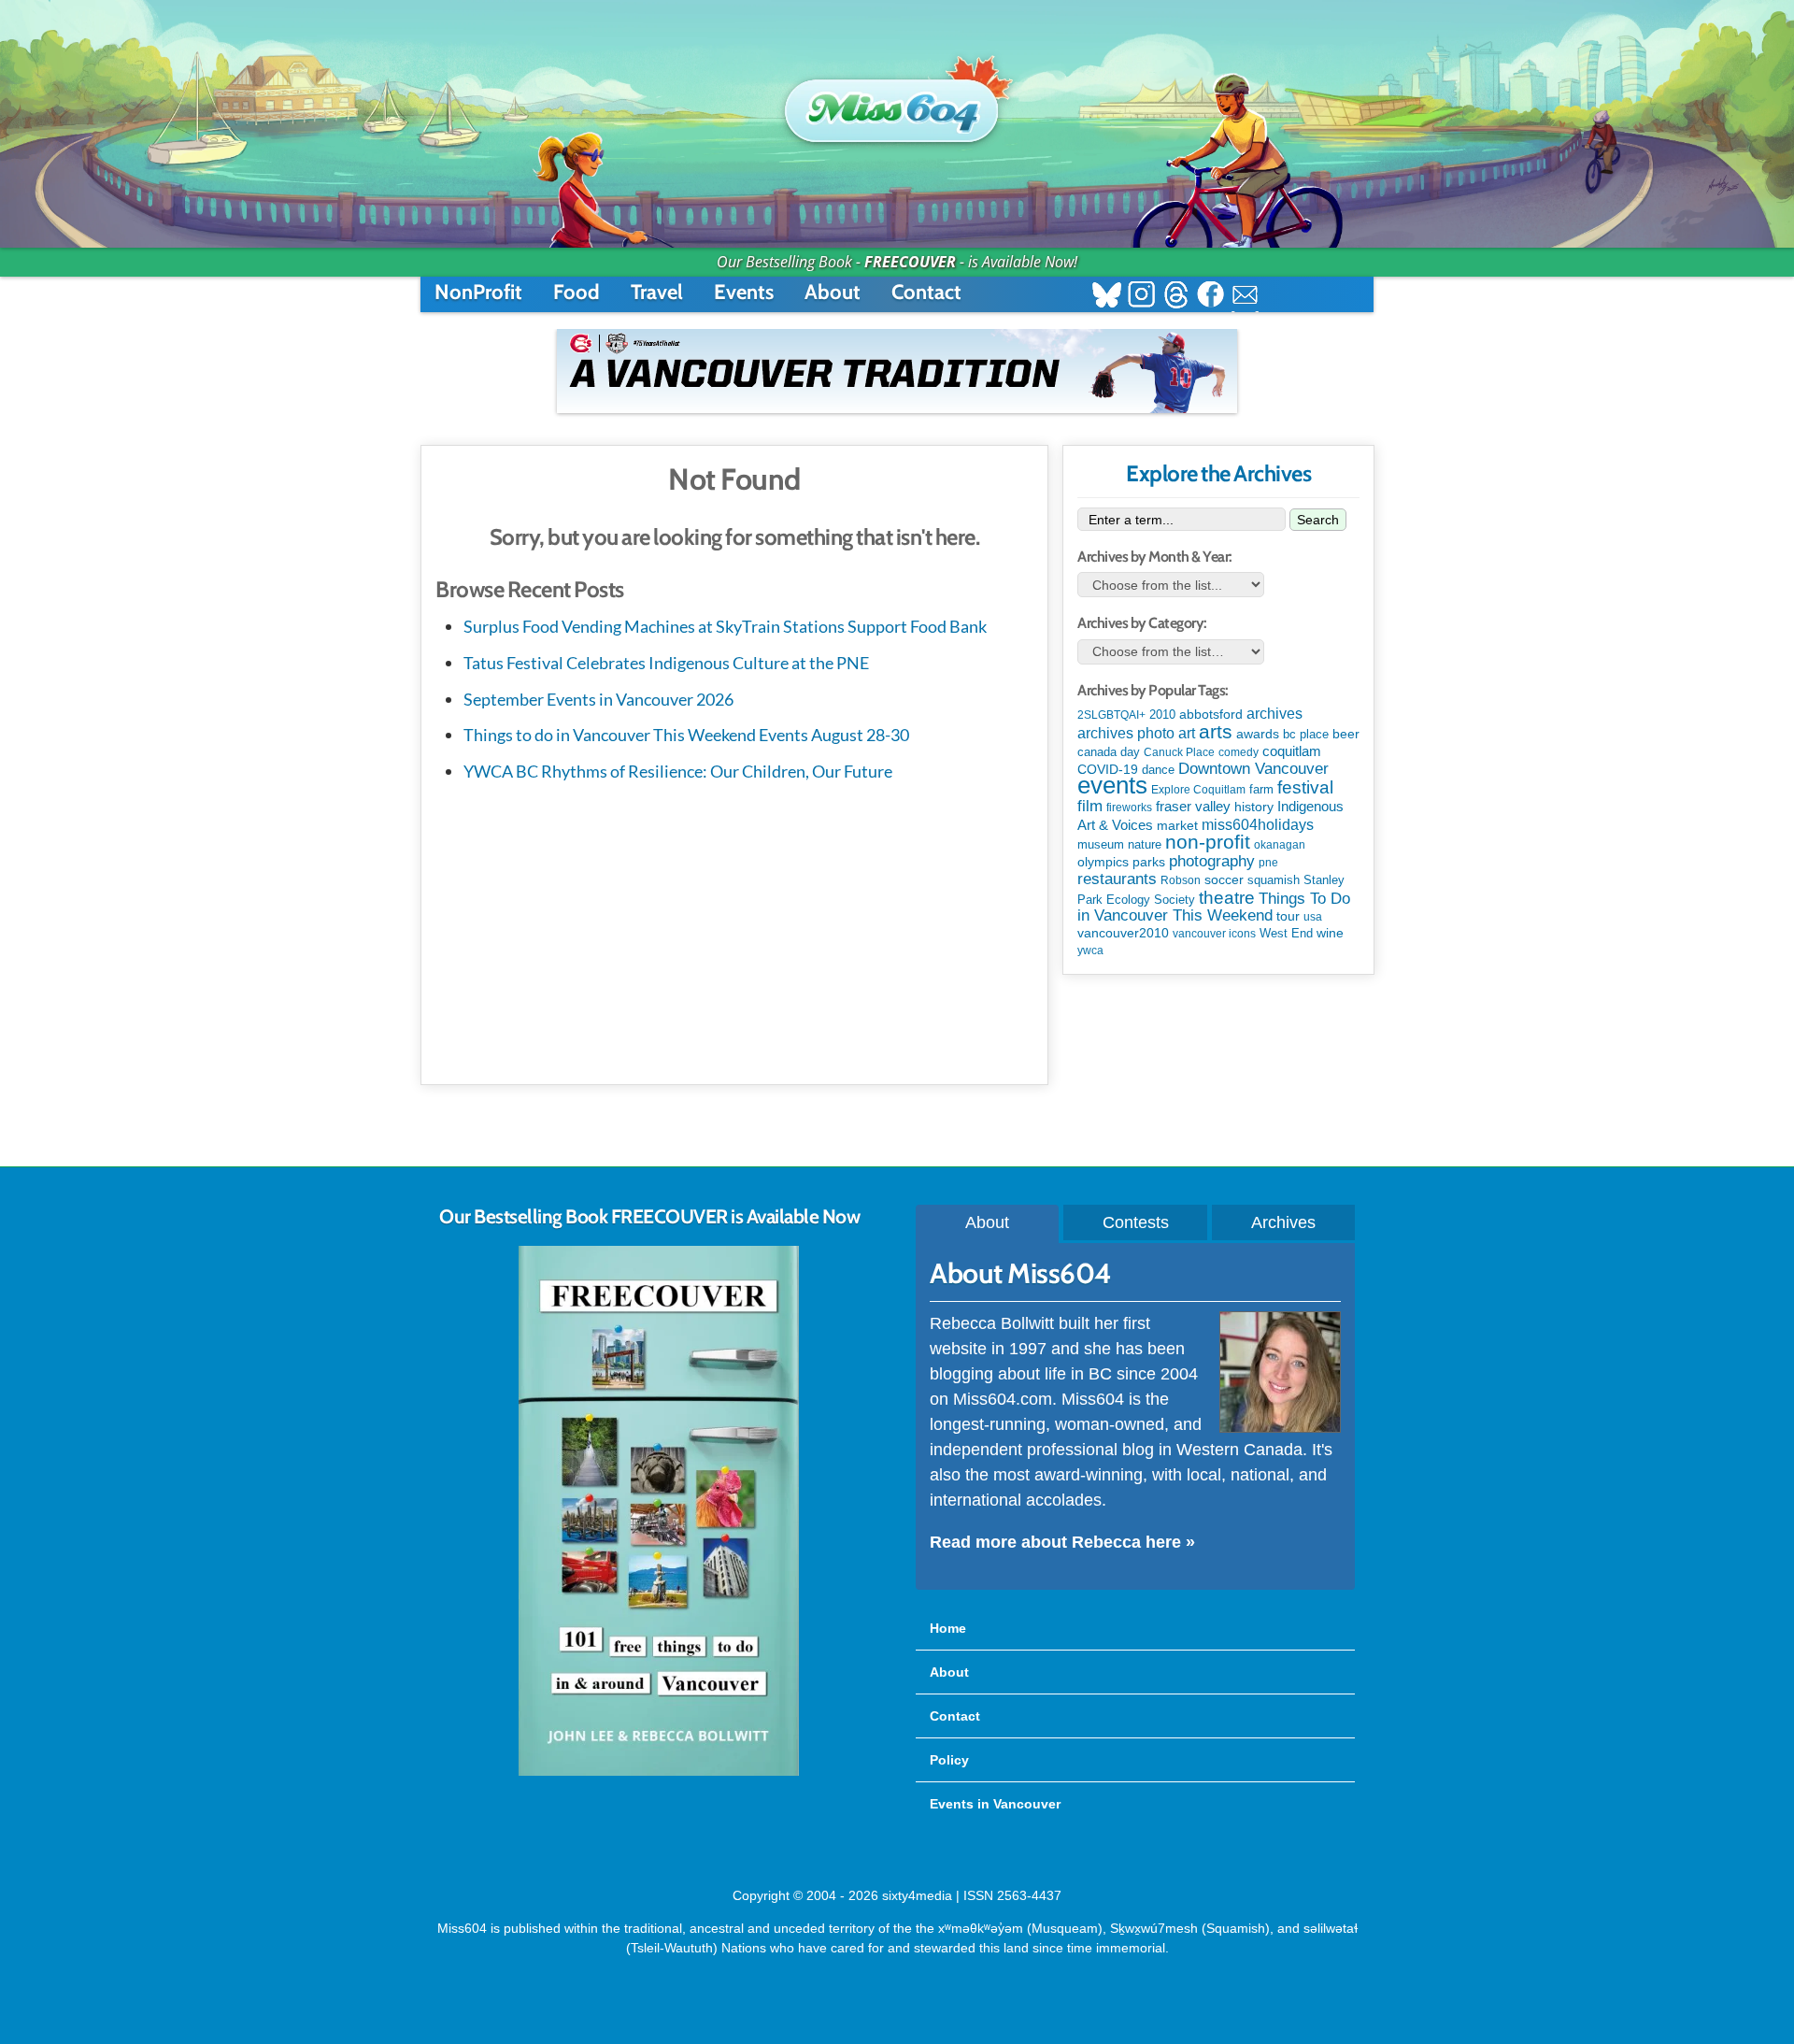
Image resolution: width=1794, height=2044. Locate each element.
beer (1346, 734)
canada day (1109, 752)
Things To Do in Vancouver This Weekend (1214, 907)
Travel (657, 292)
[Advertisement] (734, 930)
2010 (1162, 715)
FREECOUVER (910, 262)
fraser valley (1193, 807)
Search (1318, 520)
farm (1261, 790)
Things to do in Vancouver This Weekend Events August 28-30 (686, 735)
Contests (1136, 1222)
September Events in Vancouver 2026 (598, 699)
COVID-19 (1108, 769)
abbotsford (1211, 714)
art (1187, 733)
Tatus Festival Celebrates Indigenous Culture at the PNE (666, 663)
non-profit (1208, 842)
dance (1158, 770)
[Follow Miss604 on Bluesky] (1107, 297)
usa (1313, 917)
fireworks (1129, 808)
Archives (1283, 1222)
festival (1305, 787)
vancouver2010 (1123, 933)
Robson (1181, 880)
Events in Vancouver (995, 1804)
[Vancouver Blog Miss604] (897, 102)
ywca (1090, 951)
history (1254, 807)
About (833, 292)
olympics (1103, 862)
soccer (1224, 879)
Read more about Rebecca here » (1062, 1542)
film (1090, 806)
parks (1149, 862)
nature (1145, 844)
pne (1268, 863)
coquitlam (1292, 751)
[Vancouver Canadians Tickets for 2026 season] (897, 371)
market (1177, 825)
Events (744, 292)
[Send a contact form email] (1245, 297)
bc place (1306, 735)
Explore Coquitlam (1198, 790)
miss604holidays (1258, 824)
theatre (1227, 898)
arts (1216, 731)
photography (1212, 861)
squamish (1274, 880)
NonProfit (478, 292)
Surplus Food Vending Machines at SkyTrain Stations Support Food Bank (725, 626)
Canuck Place (1179, 752)
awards (1258, 734)
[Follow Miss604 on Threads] (1176, 297)
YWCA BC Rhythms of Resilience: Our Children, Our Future (678, 771)
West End (1286, 933)
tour (1288, 916)
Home (948, 1628)
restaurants (1117, 879)
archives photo (1126, 733)
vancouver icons (1214, 934)
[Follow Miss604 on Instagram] (1141, 297)
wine (1330, 933)
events (1112, 785)
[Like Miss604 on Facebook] (1210, 297)
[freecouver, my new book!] (659, 1772)
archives (1274, 714)
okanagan (1280, 845)
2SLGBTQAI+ (1111, 715)
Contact (926, 292)
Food (577, 292)
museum (1101, 844)
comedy (1239, 752)
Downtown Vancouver (1253, 768)
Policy (949, 1760)
